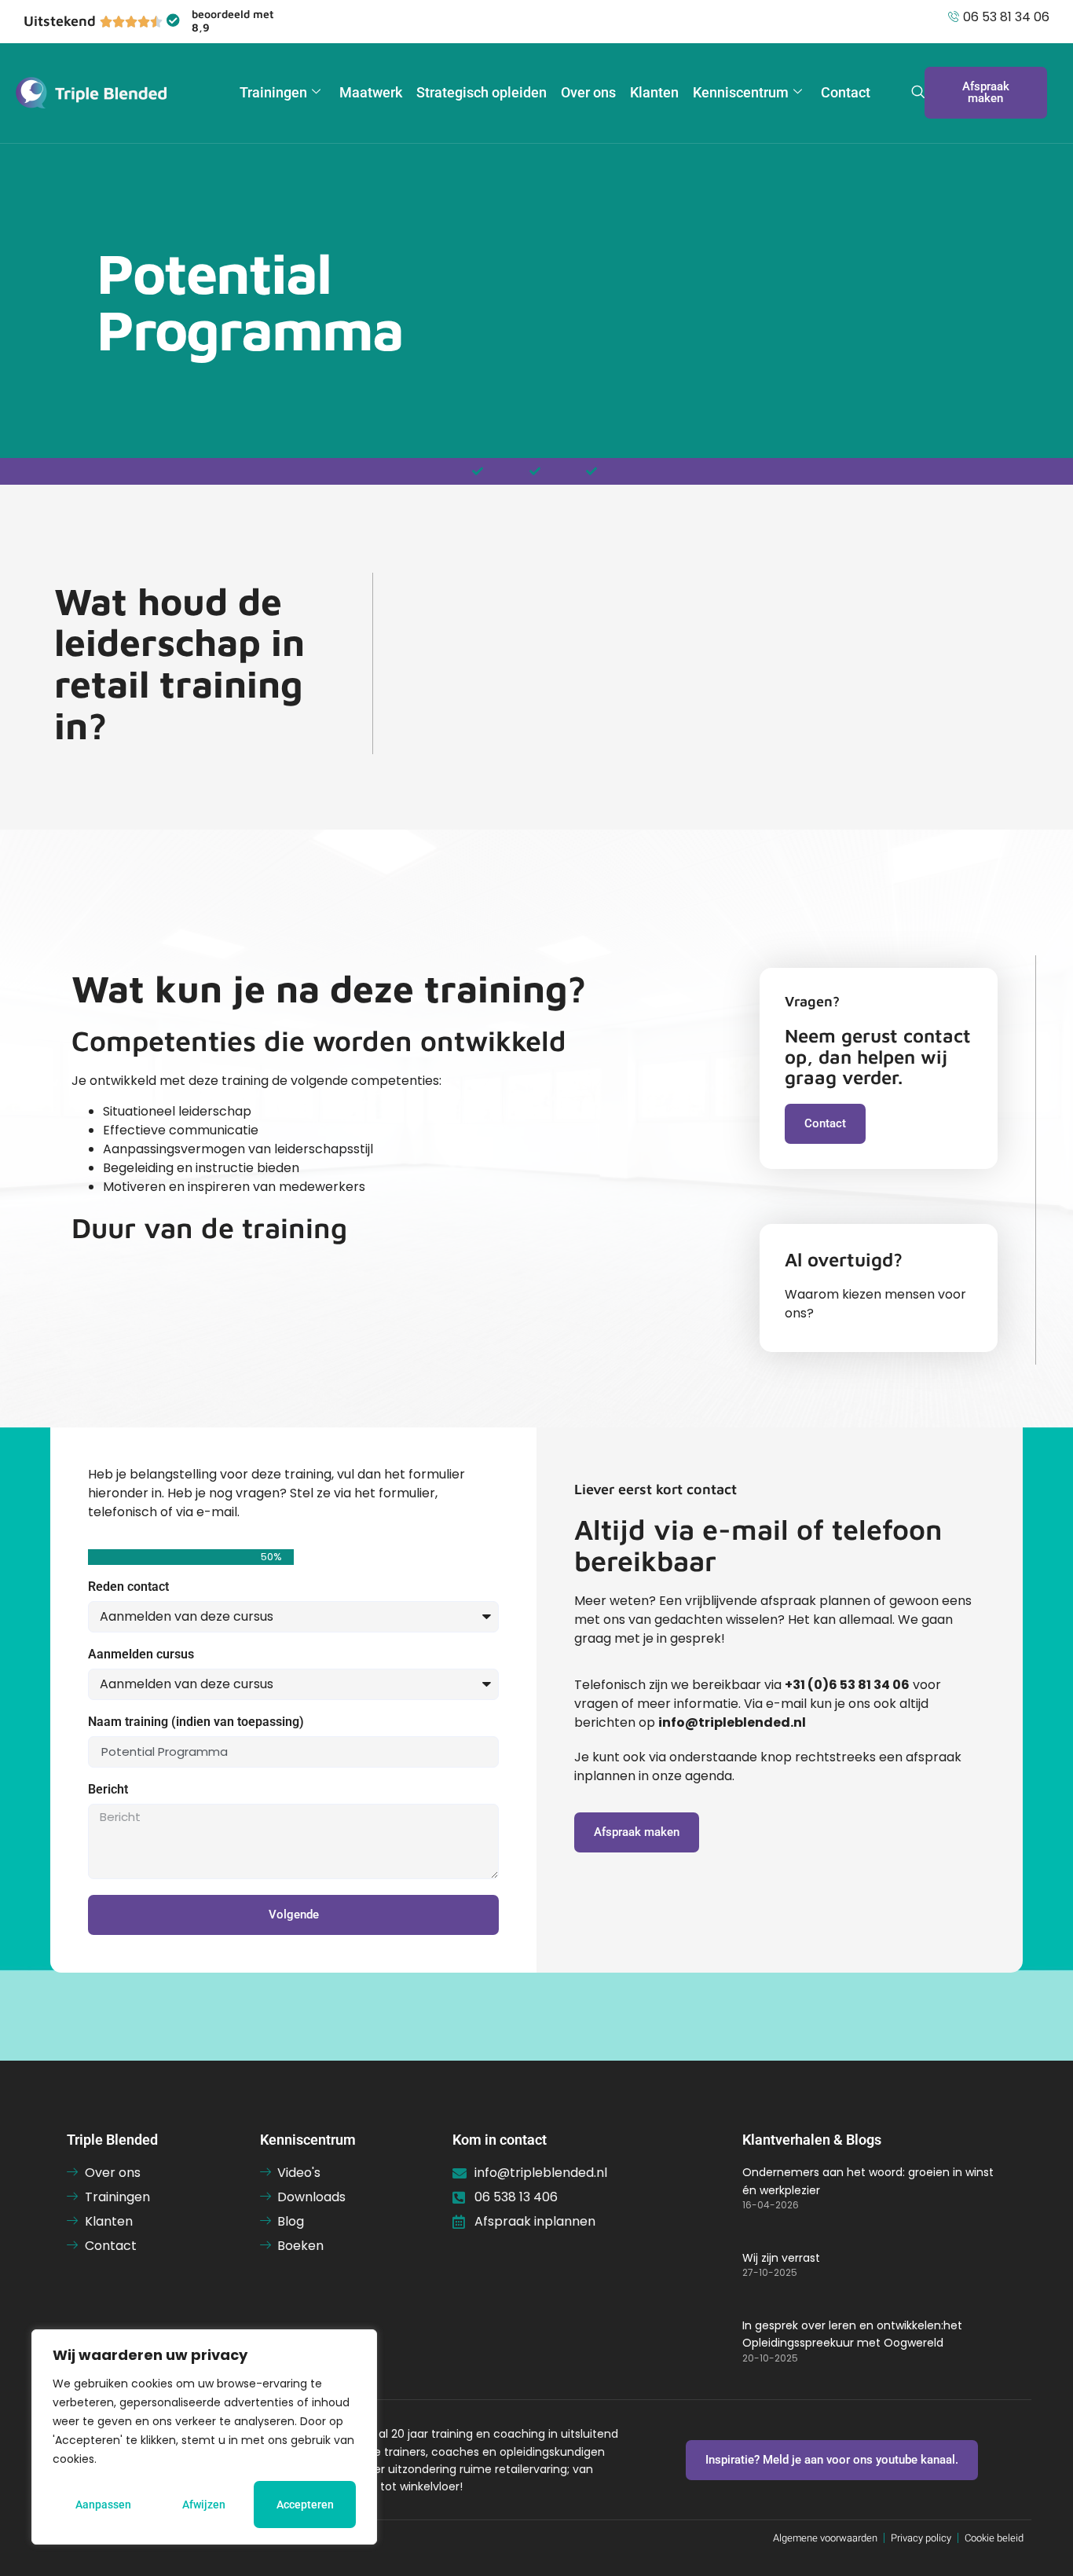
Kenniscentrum (741, 92)
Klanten (654, 92)
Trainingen (273, 92)
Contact (846, 92)
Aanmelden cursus (141, 1655)
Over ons (588, 92)
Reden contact (128, 1587)
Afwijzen (204, 2505)
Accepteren (305, 2505)
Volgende (294, 1915)
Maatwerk (371, 92)
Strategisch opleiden (482, 92)
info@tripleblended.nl (732, 1722)
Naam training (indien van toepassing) (196, 1722)
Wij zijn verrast (781, 2258)
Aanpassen (103, 2505)
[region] (204, 2437)
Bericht (108, 1790)
